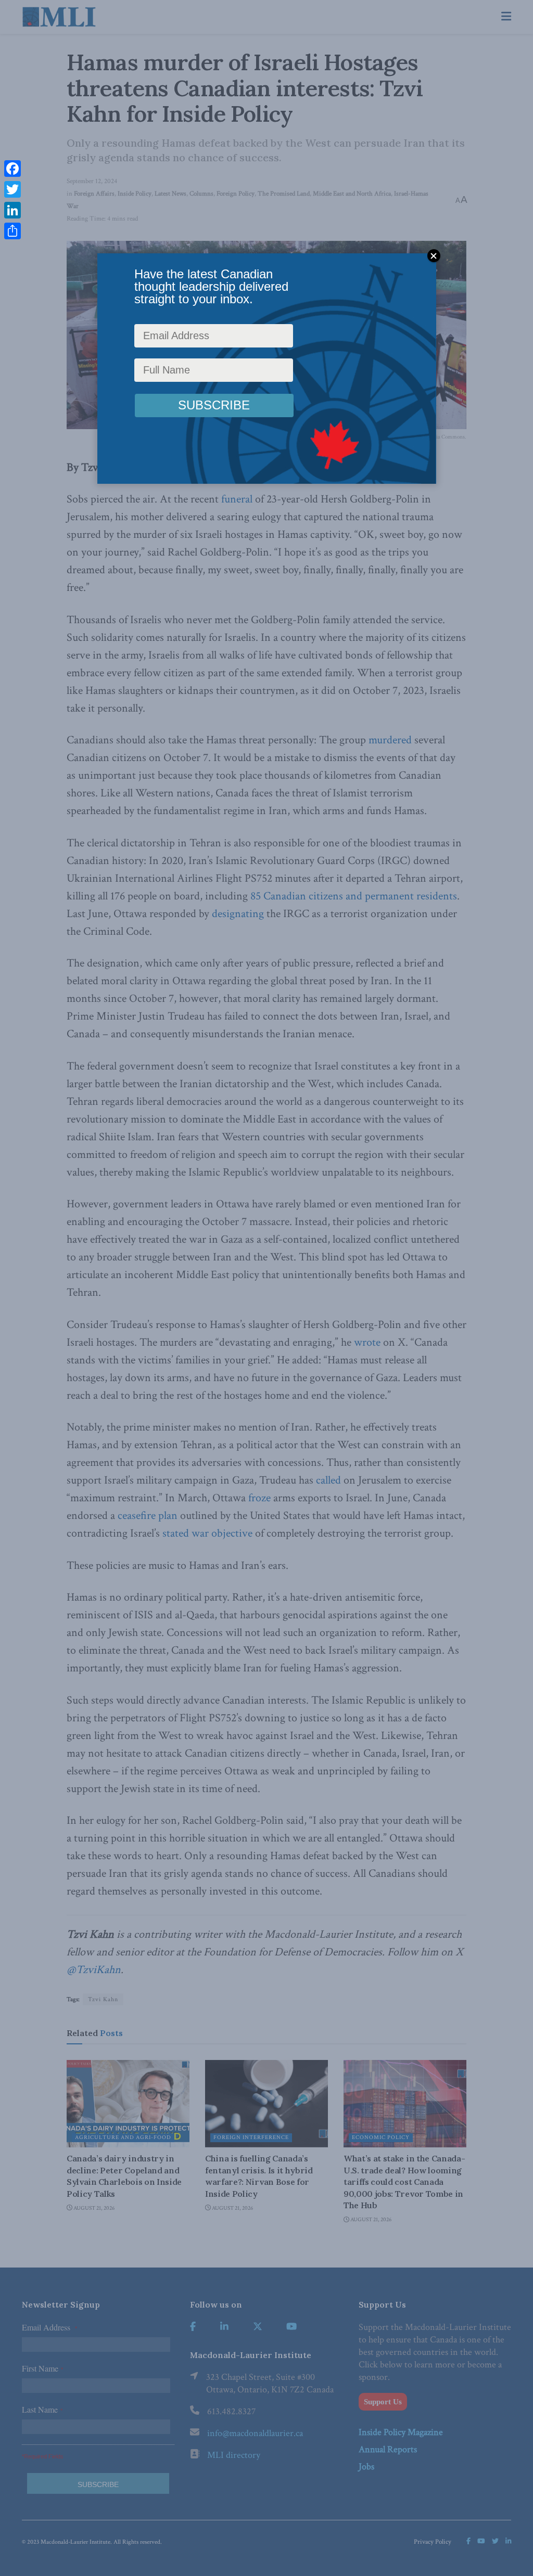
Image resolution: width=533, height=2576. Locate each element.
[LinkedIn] (12, 210)
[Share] (12, 231)
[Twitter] (12, 189)
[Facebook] (12, 169)
